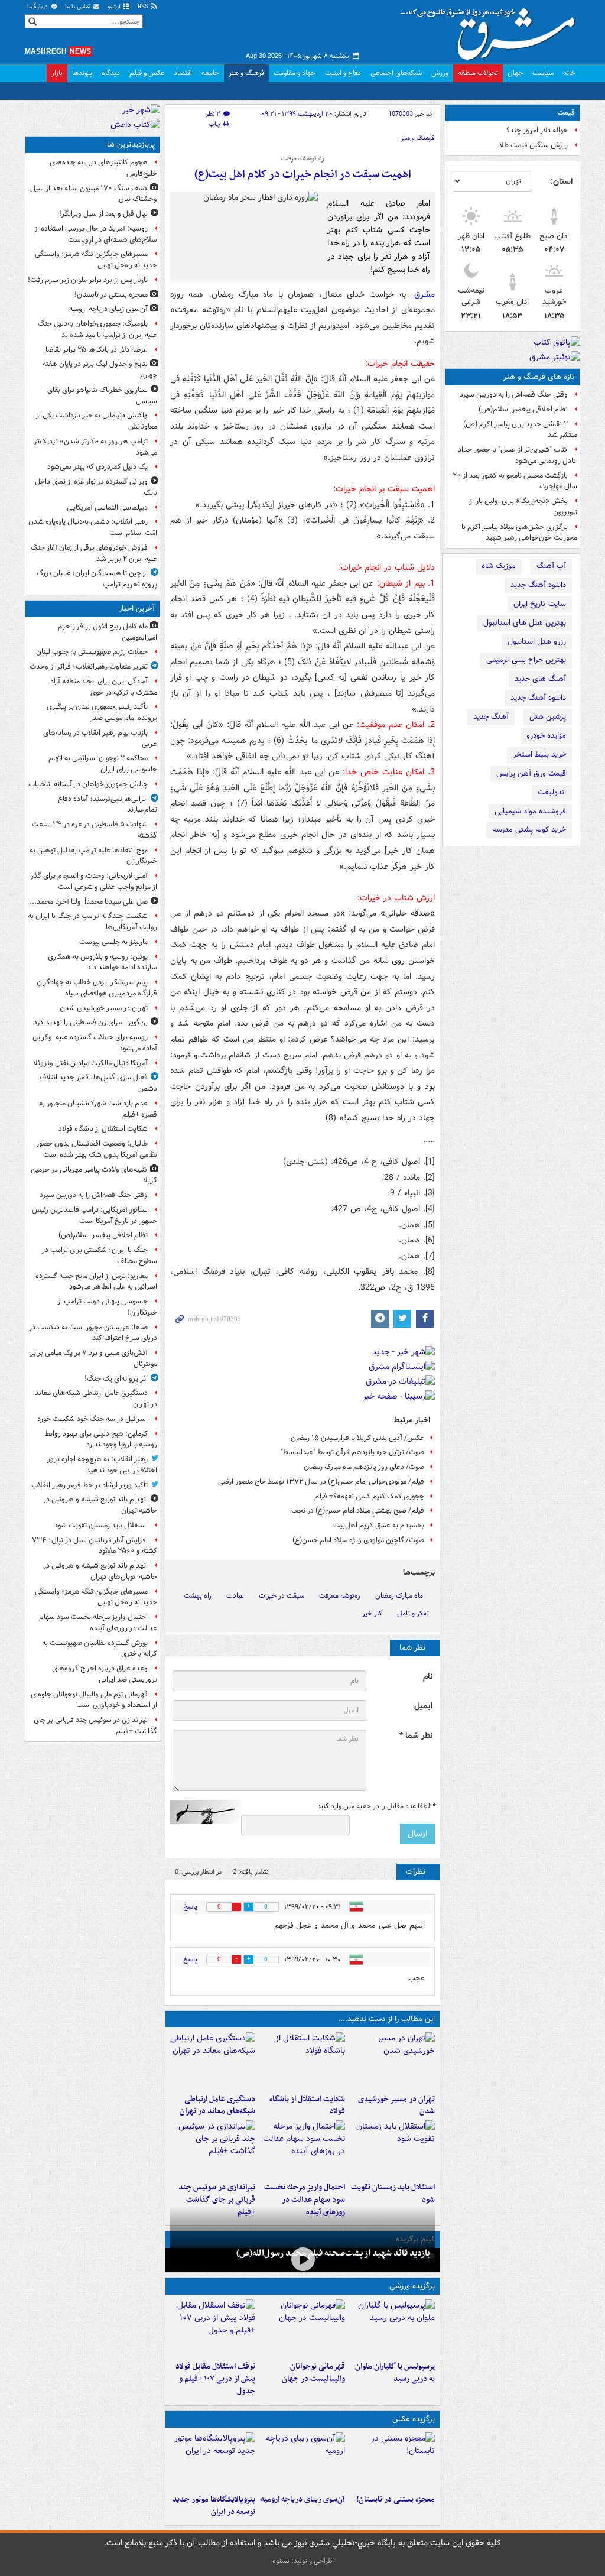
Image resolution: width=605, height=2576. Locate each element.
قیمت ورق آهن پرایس (531, 773)
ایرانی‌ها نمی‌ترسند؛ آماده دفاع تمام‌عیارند (108, 804)
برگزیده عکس (414, 2419)
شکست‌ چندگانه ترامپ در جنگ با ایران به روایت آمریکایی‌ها (92, 922)
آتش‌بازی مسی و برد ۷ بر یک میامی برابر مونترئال (94, 1358)
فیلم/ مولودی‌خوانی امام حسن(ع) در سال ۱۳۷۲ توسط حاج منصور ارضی (321, 1482)
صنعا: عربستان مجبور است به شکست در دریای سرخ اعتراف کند (93, 1333)
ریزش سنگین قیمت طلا (534, 145)
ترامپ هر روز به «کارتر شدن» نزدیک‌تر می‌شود (95, 447)
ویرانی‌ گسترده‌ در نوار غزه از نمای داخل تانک (96, 487)
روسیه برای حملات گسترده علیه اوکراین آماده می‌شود (95, 1043)
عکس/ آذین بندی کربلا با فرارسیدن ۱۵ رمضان (357, 1438)
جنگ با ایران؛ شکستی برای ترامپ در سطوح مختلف (100, 1255)
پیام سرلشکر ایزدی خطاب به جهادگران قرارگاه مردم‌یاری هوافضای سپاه (97, 988)
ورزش (440, 73)
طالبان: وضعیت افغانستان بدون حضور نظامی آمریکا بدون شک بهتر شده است (97, 1149)
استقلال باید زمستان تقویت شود (393, 2194)
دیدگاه (111, 73)
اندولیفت (552, 792)
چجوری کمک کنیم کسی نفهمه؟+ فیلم (369, 1496)
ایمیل (423, 1706)
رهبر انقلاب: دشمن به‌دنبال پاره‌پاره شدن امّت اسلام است (93, 527)
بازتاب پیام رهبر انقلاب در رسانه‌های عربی (100, 738)
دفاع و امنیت (343, 73)
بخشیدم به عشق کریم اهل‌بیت (379, 1525)
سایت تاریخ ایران (540, 604)
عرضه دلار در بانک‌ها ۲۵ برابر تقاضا (97, 350)
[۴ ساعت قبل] (392, 2461)
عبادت (235, 1596)
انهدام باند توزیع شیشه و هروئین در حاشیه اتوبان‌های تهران (100, 1571)
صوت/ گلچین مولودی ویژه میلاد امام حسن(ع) (358, 1540)
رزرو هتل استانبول (537, 642)
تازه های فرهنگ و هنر (539, 377)
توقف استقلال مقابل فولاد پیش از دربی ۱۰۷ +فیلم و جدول (215, 2379)
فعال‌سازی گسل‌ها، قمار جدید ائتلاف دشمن (98, 1083)
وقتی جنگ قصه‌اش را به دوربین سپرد (514, 395)
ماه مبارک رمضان (399, 1596)
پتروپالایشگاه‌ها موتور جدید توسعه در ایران (214, 2506)
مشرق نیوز (492, 30)
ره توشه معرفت (302, 158)
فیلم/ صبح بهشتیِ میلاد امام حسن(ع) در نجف (358, 1511)
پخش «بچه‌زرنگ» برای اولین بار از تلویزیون (523, 507)
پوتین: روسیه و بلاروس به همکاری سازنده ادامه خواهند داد (103, 962)
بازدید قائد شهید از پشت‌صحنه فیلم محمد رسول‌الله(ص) (333, 2253)
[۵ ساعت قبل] (302, 2259)
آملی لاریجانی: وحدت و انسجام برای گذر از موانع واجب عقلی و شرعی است (94, 881)
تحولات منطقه (478, 73)
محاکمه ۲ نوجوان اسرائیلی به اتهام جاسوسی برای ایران (103, 764)
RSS (144, 7)
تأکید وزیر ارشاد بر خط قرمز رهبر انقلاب (90, 1485)
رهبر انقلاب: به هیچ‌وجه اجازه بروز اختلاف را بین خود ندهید (102, 1465)
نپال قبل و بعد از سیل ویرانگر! (103, 214)
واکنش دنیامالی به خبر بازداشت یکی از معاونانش (97, 421)
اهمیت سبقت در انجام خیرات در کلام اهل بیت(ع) (303, 175)
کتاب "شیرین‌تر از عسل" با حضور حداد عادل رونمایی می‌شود (518, 455)
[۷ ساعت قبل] (302, 2461)
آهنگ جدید (491, 717)
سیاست (543, 73)
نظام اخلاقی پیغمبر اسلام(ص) (523, 409)
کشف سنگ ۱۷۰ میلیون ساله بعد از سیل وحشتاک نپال (94, 194)
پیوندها (82, 73)
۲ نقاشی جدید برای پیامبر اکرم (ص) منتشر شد (520, 430)
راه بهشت (198, 1596)
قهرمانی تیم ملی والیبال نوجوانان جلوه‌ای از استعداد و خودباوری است (94, 1700)
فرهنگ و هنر (246, 73)
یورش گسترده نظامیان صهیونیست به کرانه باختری (100, 1649)
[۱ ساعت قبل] (392, 2061)
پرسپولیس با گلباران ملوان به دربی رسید (395, 2373)
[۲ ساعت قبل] (213, 2061)
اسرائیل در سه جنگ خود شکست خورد (92, 1419)
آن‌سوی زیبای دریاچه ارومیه (303, 2499)
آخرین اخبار (137, 609)
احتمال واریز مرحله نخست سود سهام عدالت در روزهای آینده (305, 2200)
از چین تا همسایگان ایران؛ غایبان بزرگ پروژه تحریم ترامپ (97, 579)
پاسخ (190, 1907)
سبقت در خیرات (282, 1596)
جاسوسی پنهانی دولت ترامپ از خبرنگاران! (107, 1307)
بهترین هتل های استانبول (525, 623)
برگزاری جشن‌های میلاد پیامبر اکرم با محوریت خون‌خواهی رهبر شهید (519, 533)
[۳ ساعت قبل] (392, 2149)
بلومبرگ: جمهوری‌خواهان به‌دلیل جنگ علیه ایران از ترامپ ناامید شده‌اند (97, 329)
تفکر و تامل (413, 1613)
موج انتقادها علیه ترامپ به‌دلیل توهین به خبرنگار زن (93, 856)
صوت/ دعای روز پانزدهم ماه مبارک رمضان (364, 1467)
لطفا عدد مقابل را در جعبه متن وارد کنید (376, 1806)
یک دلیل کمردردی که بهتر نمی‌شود (97, 467)
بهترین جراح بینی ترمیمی (526, 660)
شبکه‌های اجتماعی (396, 73)
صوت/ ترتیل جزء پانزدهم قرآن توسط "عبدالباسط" (352, 1452)
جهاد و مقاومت (295, 73)
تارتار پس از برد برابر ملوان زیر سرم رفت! (88, 280)
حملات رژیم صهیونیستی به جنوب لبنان (92, 652)
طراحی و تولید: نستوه (302, 2561)
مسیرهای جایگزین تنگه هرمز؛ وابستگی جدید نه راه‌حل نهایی (96, 259)
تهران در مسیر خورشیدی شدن (396, 2105)
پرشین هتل (548, 717)
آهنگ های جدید (540, 679)
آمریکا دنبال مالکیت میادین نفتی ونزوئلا (90, 1063)
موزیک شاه (499, 566)
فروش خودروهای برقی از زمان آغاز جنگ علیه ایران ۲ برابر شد (94, 553)
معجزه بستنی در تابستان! (396, 2499)
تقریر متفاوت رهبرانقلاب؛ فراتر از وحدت (89, 666)
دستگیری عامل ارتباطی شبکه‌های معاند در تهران (217, 2105)
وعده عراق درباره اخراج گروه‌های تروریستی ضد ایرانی (105, 1674)
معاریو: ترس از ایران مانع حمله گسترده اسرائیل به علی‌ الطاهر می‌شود (96, 1281)
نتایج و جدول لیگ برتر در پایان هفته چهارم (100, 369)
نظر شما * (416, 1736)
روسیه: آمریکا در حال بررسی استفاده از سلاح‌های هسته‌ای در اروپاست (96, 234)
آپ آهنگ (551, 566)
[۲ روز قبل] (213, 2328)
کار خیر (372, 1613)
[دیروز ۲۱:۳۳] (392, 2328)
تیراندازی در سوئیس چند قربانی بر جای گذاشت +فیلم (217, 2200)
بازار (57, 73)
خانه (569, 73)
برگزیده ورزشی (412, 2286)
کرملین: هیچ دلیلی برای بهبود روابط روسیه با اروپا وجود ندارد (101, 1439)
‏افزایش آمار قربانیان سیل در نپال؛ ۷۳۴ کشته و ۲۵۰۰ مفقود (95, 1546)
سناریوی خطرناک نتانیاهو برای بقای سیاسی (102, 395)
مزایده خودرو (546, 736)
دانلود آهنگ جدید (538, 585)
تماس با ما (79, 7)
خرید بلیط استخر (539, 755)
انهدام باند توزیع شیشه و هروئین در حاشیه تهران (100, 1505)
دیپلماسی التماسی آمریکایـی (107, 507)
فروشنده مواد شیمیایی (530, 811)
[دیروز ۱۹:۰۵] (213, 2461)
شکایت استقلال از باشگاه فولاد (307, 2105)
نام (428, 1677)
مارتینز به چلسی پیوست (113, 942)
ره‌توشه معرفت (340, 1596)
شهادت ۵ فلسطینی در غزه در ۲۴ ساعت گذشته (95, 830)
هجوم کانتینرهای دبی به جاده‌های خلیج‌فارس (103, 168)
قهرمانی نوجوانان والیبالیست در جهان (313, 2373)
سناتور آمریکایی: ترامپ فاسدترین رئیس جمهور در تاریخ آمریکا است (95, 1215)
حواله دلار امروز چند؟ (537, 130)
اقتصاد (183, 73)
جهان (515, 73)
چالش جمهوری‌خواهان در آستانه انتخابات (88, 784)
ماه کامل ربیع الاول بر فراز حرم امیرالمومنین (108, 632)
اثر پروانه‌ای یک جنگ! (116, 1379)
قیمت (566, 113)
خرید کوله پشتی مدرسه (529, 830)
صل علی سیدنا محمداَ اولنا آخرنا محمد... (89, 902)
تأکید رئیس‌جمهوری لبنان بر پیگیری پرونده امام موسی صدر (102, 712)
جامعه (210, 73)
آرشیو (115, 7)
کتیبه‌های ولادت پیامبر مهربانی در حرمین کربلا (94, 1175)
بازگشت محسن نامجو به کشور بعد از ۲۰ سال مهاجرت (515, 481)
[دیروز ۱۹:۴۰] (302, 2328)
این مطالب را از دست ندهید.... (386, 2019)
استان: (562, 181)
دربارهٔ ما (38, 7)
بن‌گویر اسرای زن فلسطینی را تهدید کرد (91, 1022)
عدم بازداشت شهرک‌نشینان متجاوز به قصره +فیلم (98, 1109)
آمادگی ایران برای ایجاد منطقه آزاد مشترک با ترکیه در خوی (104, 687)
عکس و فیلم (147, 73)
